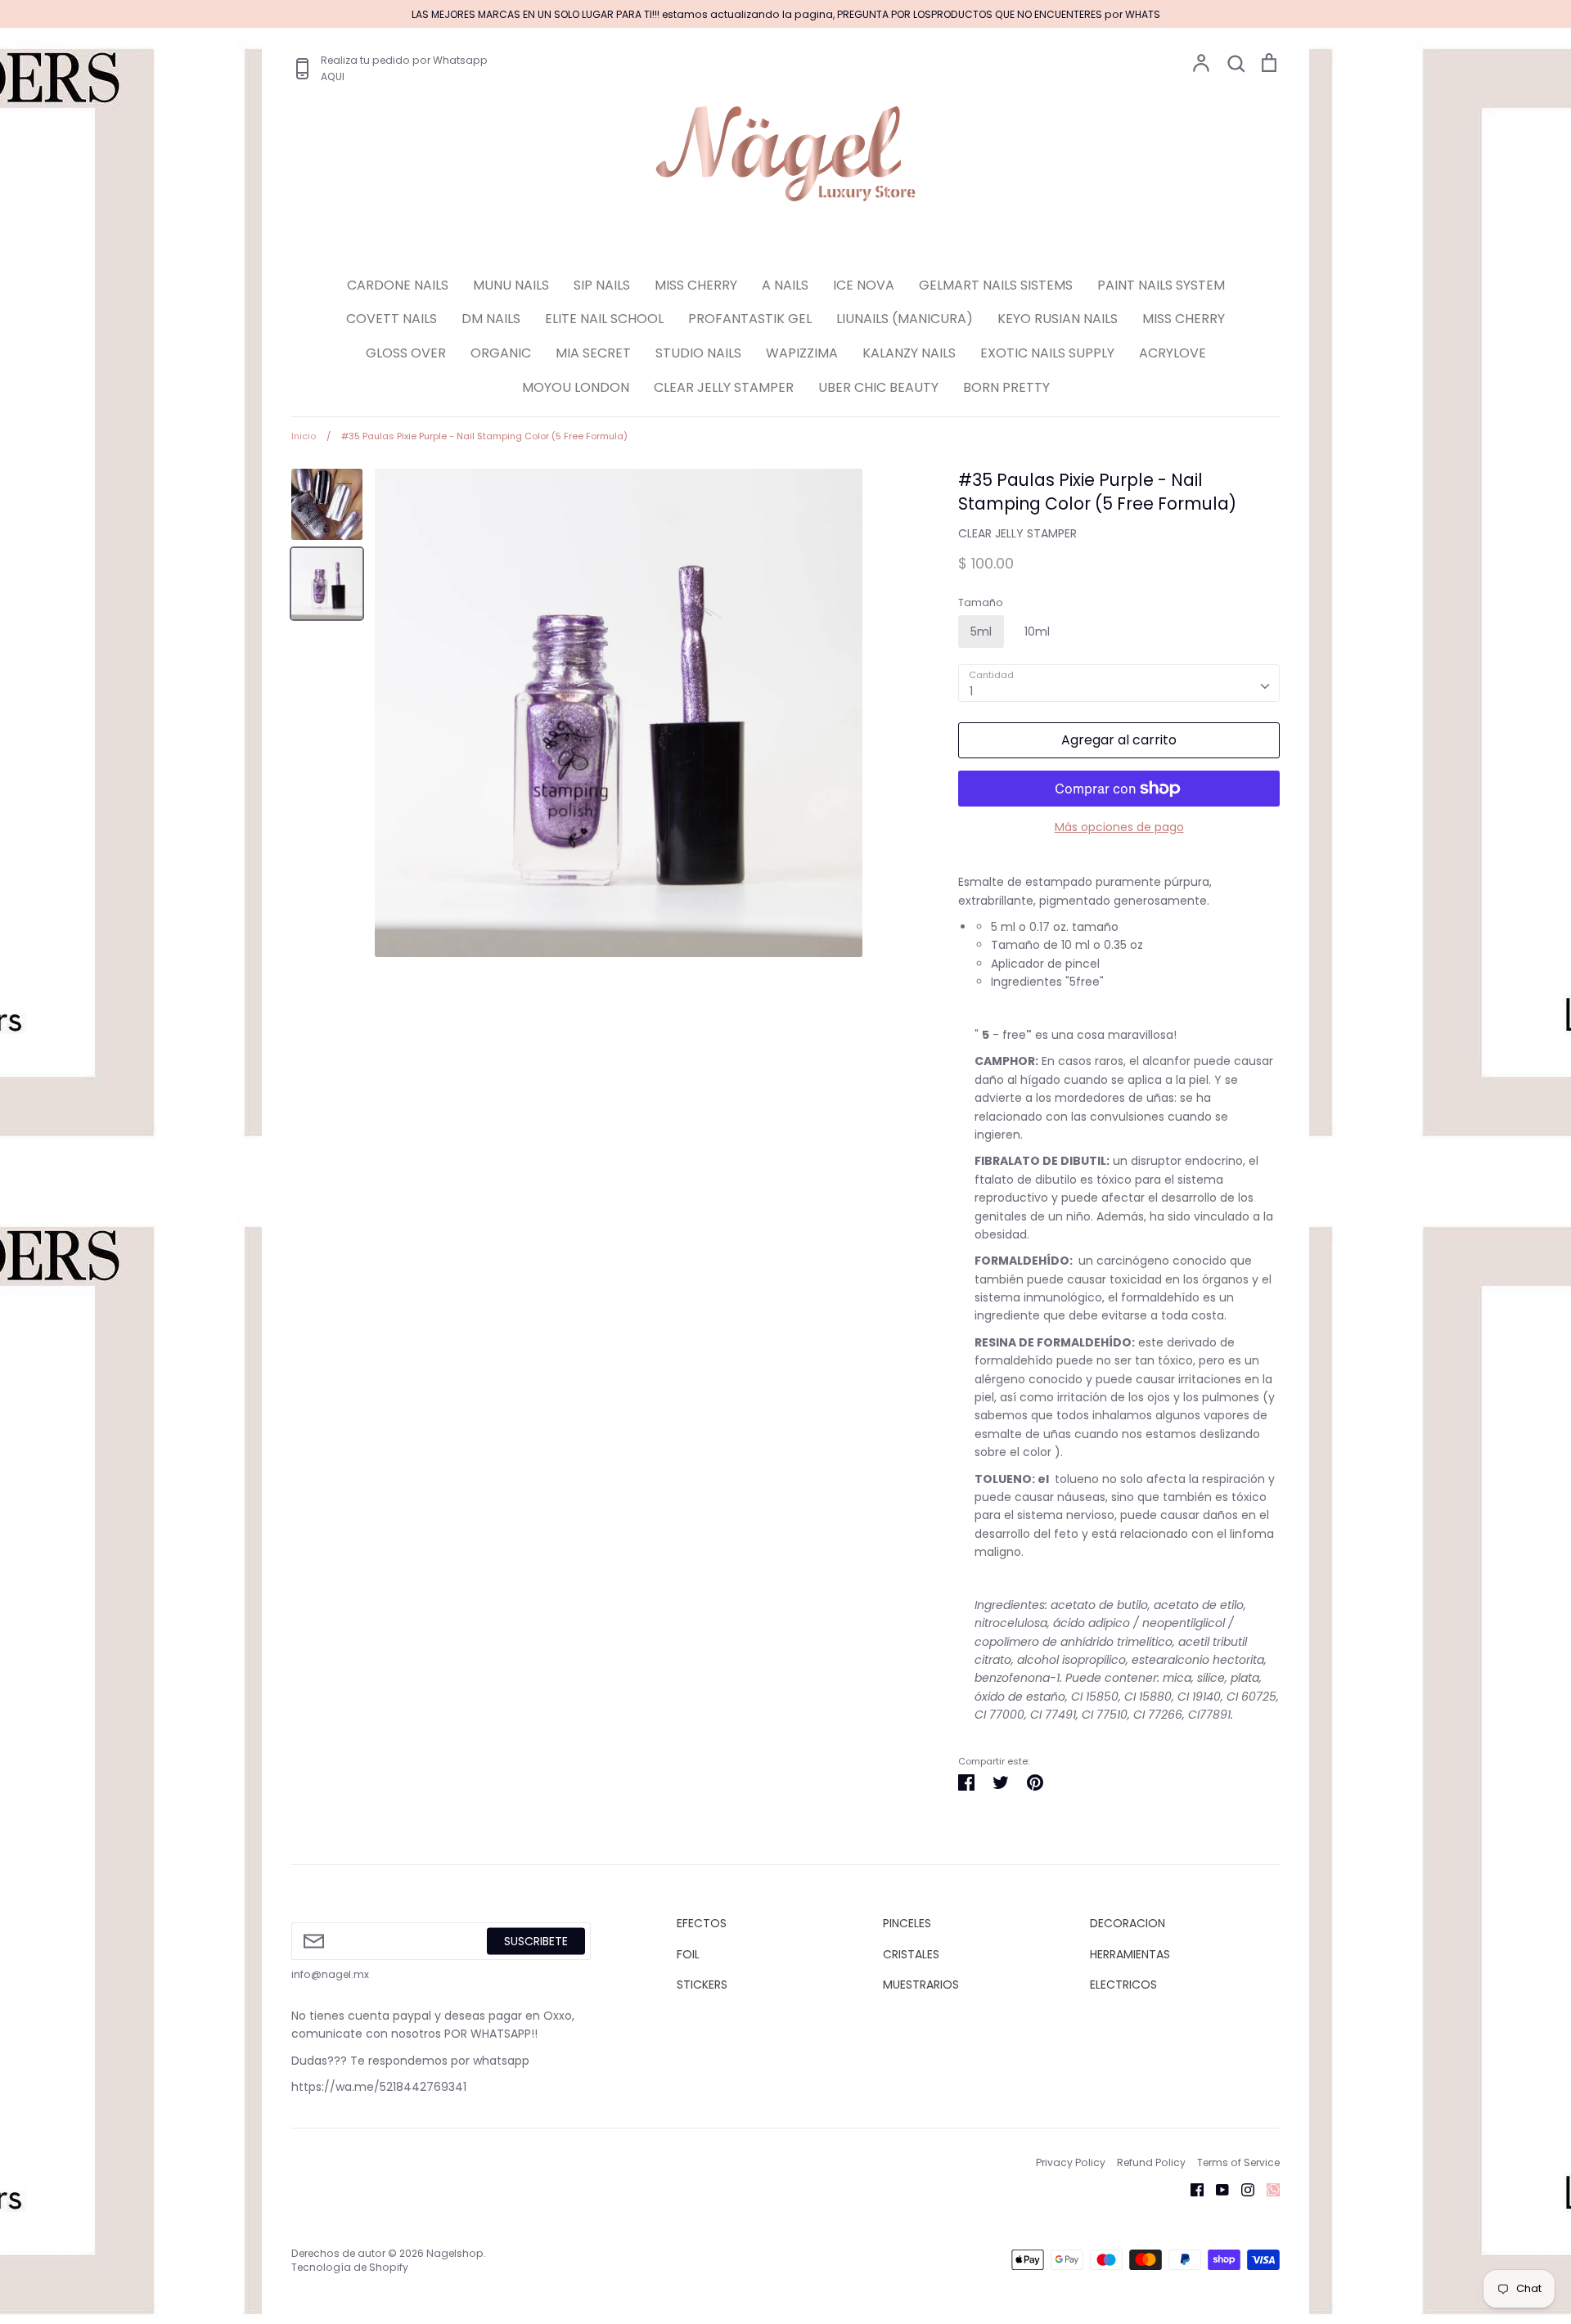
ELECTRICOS (1123, 1985)
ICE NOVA (864, 285)
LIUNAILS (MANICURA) (905, 319)
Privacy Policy (1071, 2162)
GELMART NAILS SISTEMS (996, 285)
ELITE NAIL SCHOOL (604, 319)
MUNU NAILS (511, 285)
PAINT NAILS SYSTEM (1161, 285)
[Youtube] (1216, 2189)
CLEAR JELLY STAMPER (724, 387)
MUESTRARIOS (921, 1985)
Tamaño (981, 603)
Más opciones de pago (1119, 827)
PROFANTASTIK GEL (750, 319)
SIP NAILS (602, 285)
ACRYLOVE (1173, 353)
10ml (1037, 632)
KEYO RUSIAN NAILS (1058, 319)
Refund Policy (1151, 2162)
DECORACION (1128, 1923)
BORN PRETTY (1006, 387)
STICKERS (702, 1985)
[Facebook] (1191, 2189)
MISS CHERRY (696, 285)
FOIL (688, 1954)
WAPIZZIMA (802, 353)
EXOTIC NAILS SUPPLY (1047, 353)
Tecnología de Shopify (350, 2267)
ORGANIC (501, 353)
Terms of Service (1238, 2162)
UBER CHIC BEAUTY (878, 387)
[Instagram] (1242, 2189)
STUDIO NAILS (698, 353)
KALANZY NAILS (909, 353)
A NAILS (785, 285)
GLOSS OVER (406, 353)
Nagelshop (455, 2253)
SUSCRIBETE (536, 1941)
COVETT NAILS (392, 319)
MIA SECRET (593, 353)
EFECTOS (702, 1923)
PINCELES (907, 1923)
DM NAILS (491, 319)
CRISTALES (911, 1954)
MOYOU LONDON (576, 387)
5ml (981, 632)
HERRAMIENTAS (1130, 1954)
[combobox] (1119, 683)
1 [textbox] (971, 691)
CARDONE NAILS (398, 285)
